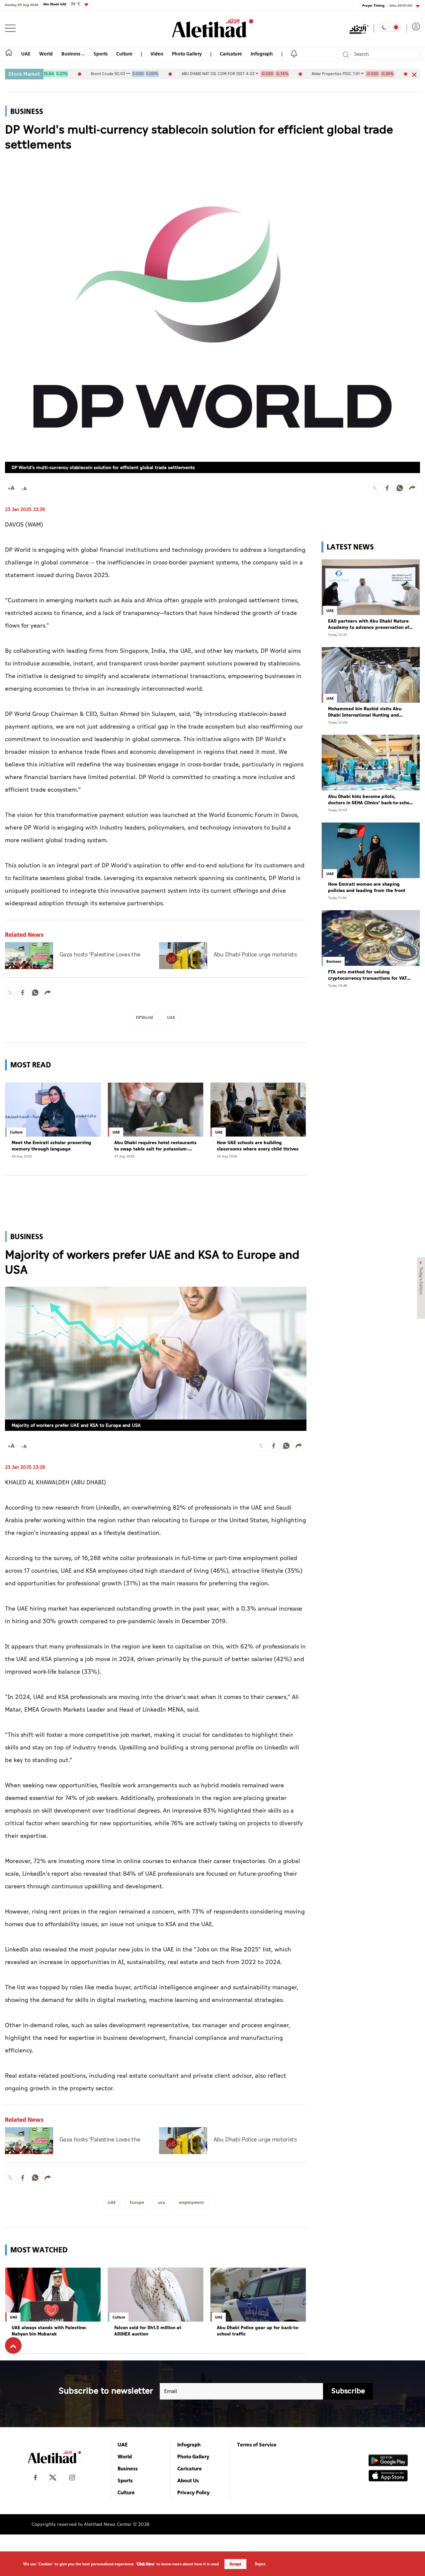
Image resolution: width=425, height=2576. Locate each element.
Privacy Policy (194, 2492)
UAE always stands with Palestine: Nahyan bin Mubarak (49, 2331)
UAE (26, 54)
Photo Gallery (187, 54)
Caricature (231, 54)
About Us (188, 2480)
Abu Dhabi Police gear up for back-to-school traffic (258, 2331)
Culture (124, 54)
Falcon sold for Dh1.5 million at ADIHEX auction (148, 2331)
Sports (101, 54)
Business (71, 54)
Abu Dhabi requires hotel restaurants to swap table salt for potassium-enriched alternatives (155, 1146)
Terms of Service (257, 2444)
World (46, 54)
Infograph (262, 54)
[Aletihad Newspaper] (213, 28)
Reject (260, 2564)
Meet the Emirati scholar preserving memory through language (51, 1146)
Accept (235, 2564)
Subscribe (348, 2391)
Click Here (145, 2564)
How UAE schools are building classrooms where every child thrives (258, 1146)
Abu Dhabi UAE (62, 4)
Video (157, 54)
